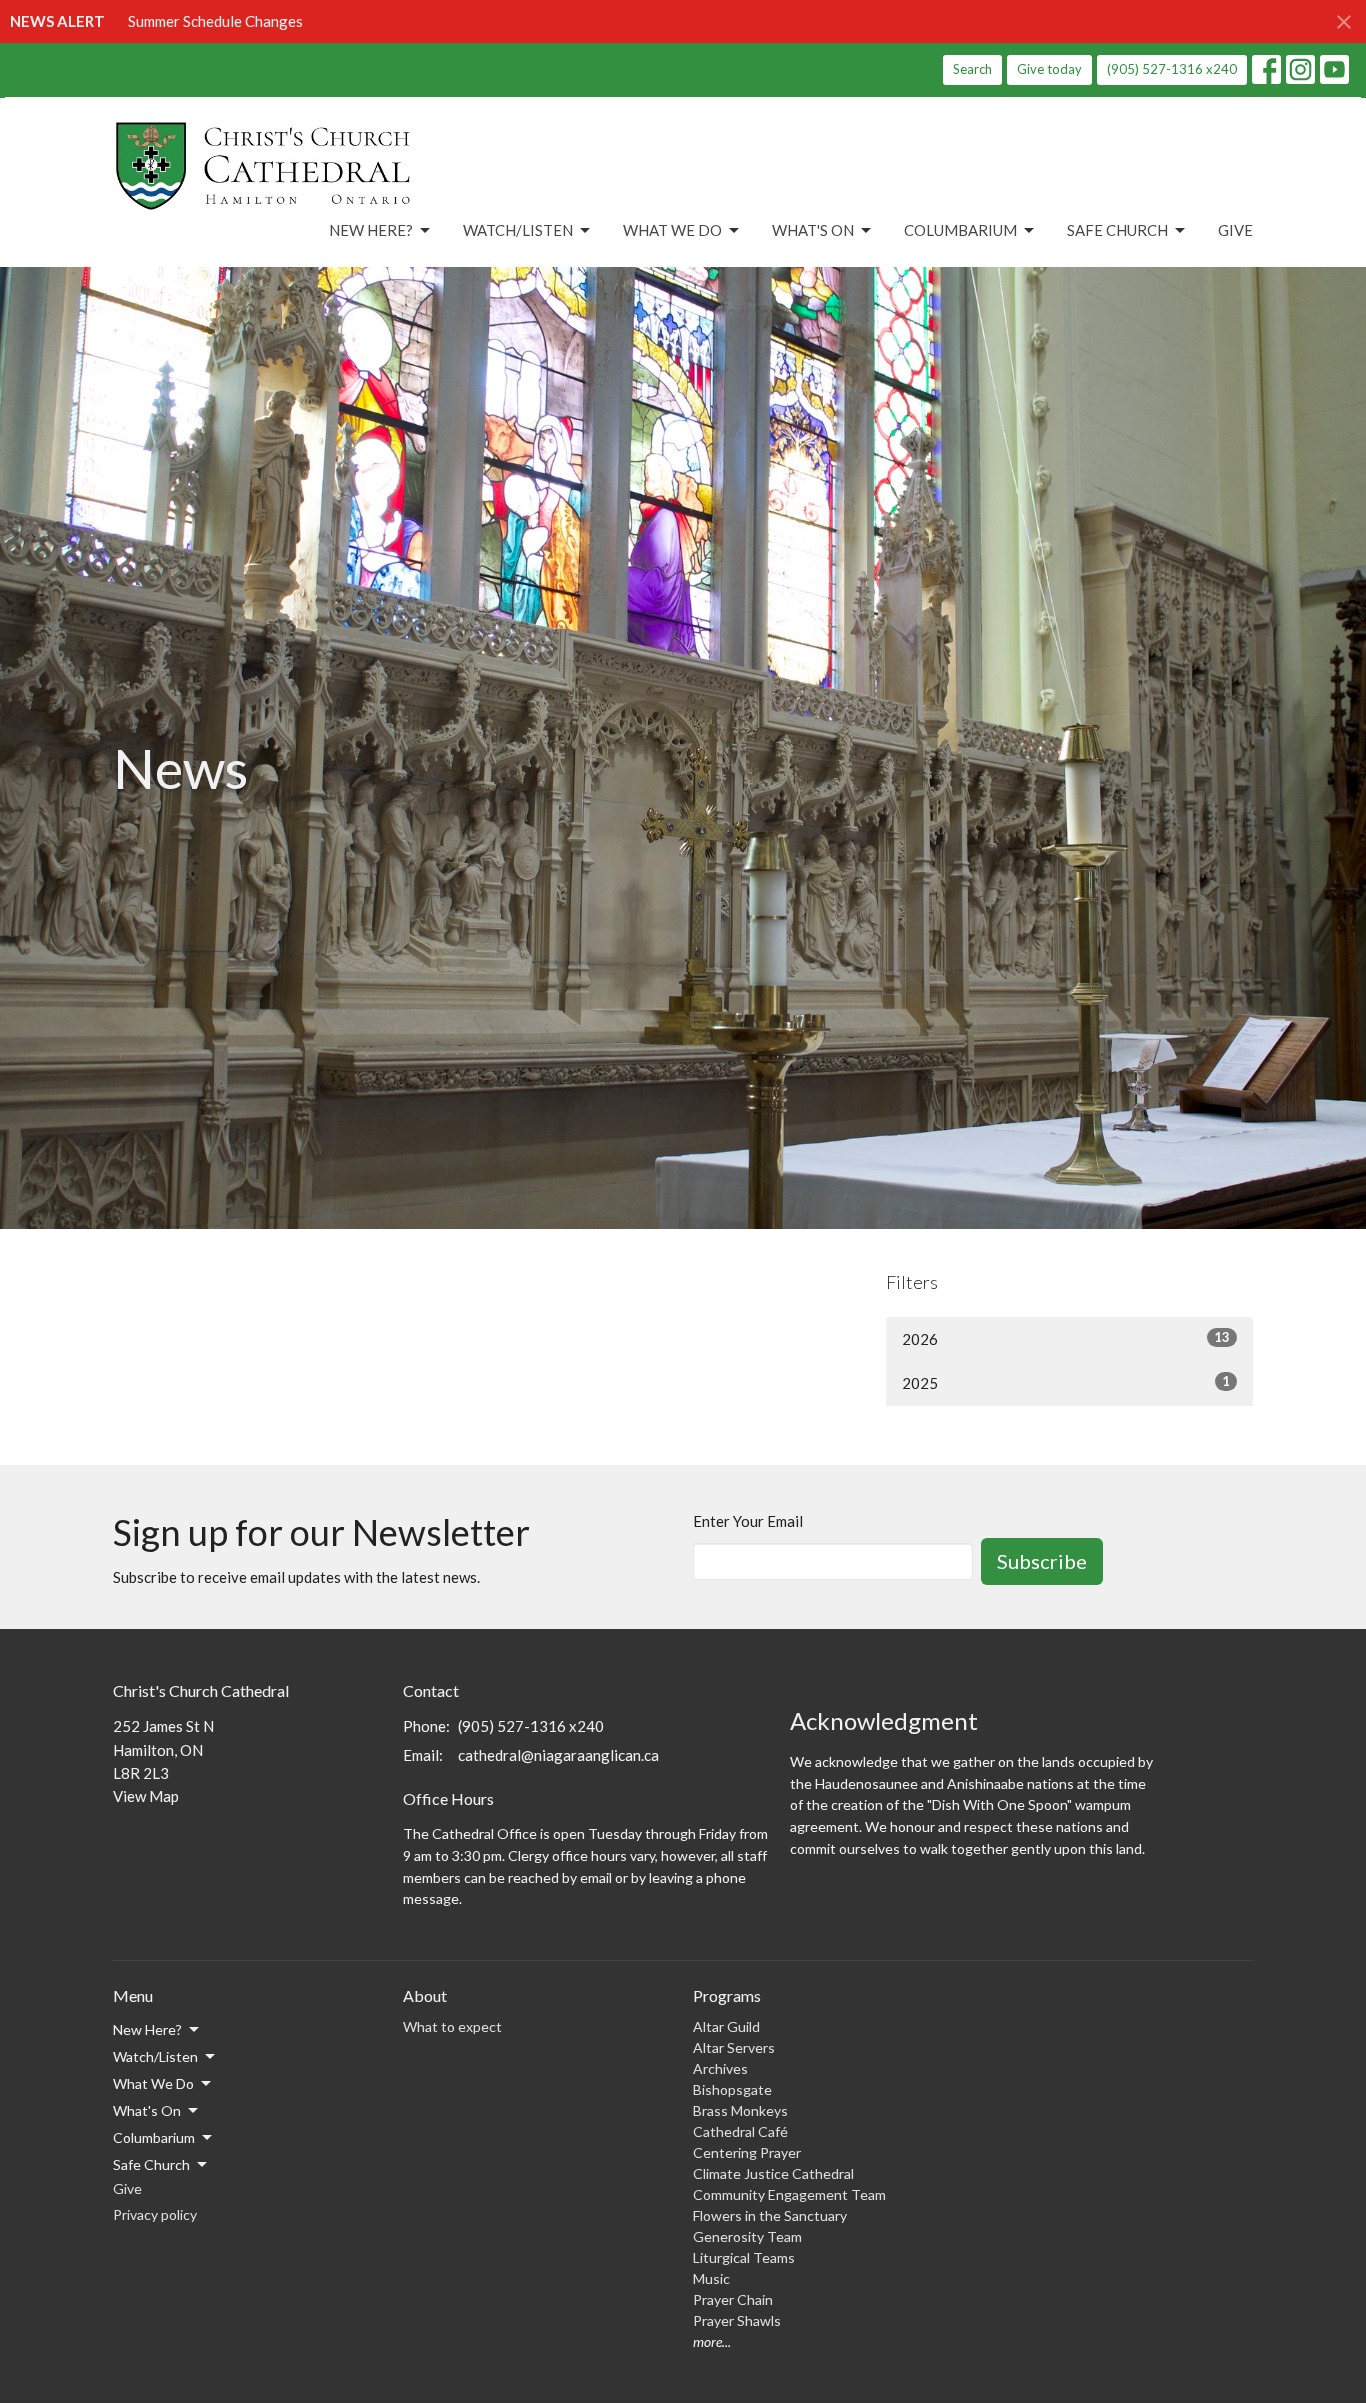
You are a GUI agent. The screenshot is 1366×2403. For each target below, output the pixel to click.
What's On (813, 230)
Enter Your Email (748, 1521)
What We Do (672, 230)
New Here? (371, 230)
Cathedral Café (740, 2131)
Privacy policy (155, 2214)
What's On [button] (147, 2110)
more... (712, 2341)
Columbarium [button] (154, 2137)
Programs (727, 1995)
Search (972, 69)
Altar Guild (726, 2026)
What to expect (452, 2026)
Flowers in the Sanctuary (770, 2215)
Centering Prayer (747, 2152)
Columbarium (960, 230)
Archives (720, 2068)
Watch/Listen (518, 230)
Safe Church (1117, 230)
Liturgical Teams (744, 2257)
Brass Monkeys (740, 2110)
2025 (1066, 1382)
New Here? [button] (147, 2029)
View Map (146, 1796)
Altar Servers (734, 2047)
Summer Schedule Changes (215, 21)
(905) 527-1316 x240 (1172, 69)
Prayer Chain (733, 2299)
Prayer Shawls (737, 2320)
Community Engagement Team (789, 2194)
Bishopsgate (732, 2089)
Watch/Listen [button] (155, 2056)
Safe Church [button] (151, 2164)
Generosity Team (747, 2236)
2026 (1066, 1338)
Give (1235, 230)
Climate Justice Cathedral (773, 2173)
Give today (1049, 69)
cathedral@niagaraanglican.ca (558, 1755)
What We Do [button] (153, 2083)
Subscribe (1042, 1561)
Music (711, 2278)
